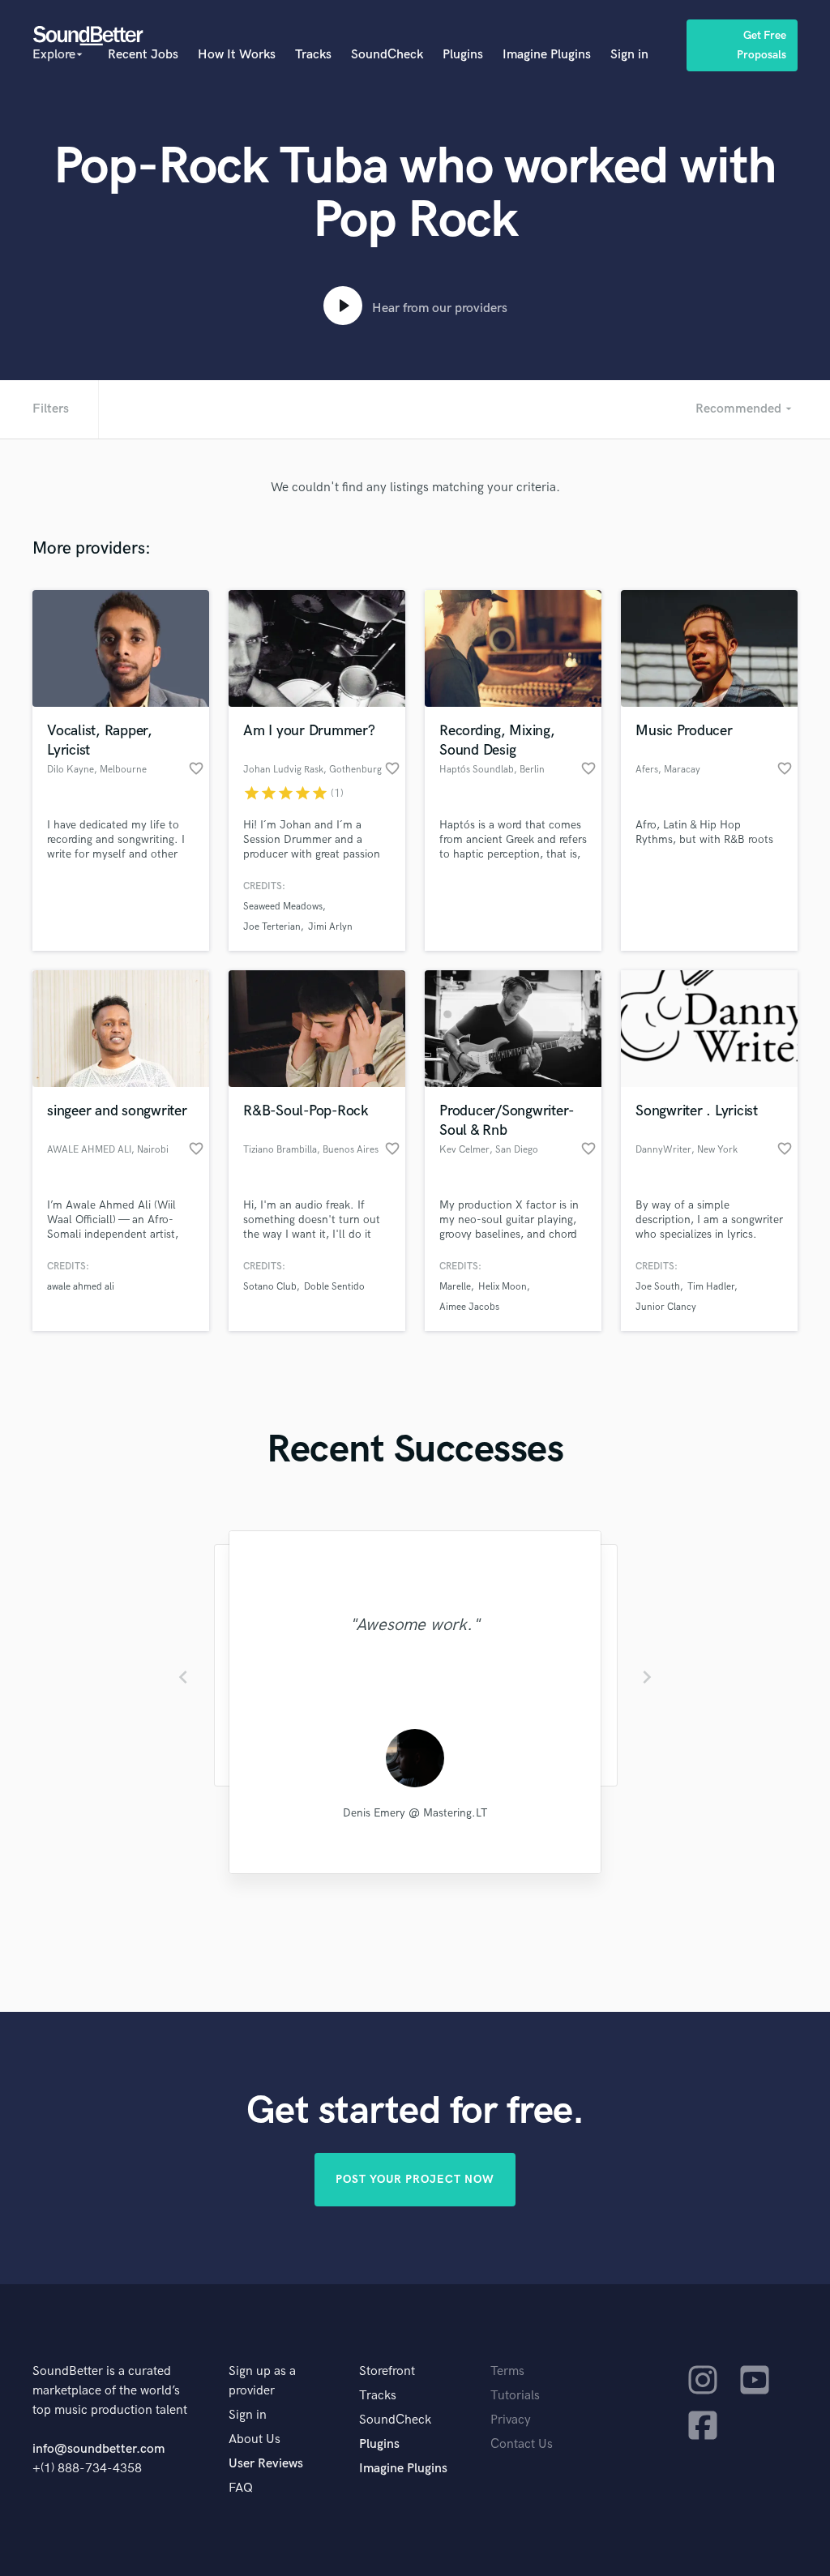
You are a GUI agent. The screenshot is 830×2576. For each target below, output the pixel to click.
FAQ (241, 2488)
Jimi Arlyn (330, 927)
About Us (255, 2439)
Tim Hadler (711, 1287)
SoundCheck (387, 55)
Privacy (511, 2420)
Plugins (463, 55)
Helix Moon (503, 1287)
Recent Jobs (143, 55)
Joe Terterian (272, 927)
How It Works (237, 55)
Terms (507, 2371)
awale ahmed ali (81, 1287)
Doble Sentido (334, 1287)
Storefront (387, 2371)
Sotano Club (270, 1287)
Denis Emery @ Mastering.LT (415, 1813)
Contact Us (522, 2444)
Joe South (658, 1287)
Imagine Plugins (547, 55)
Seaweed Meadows (283, 907)
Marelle (455, 1287)
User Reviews (266, 2464)
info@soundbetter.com (98, 2449)
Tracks (313, 55)
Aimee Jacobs (469, 1307)
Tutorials (515, 2396)
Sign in (629, 55)
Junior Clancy (666, 1307)
